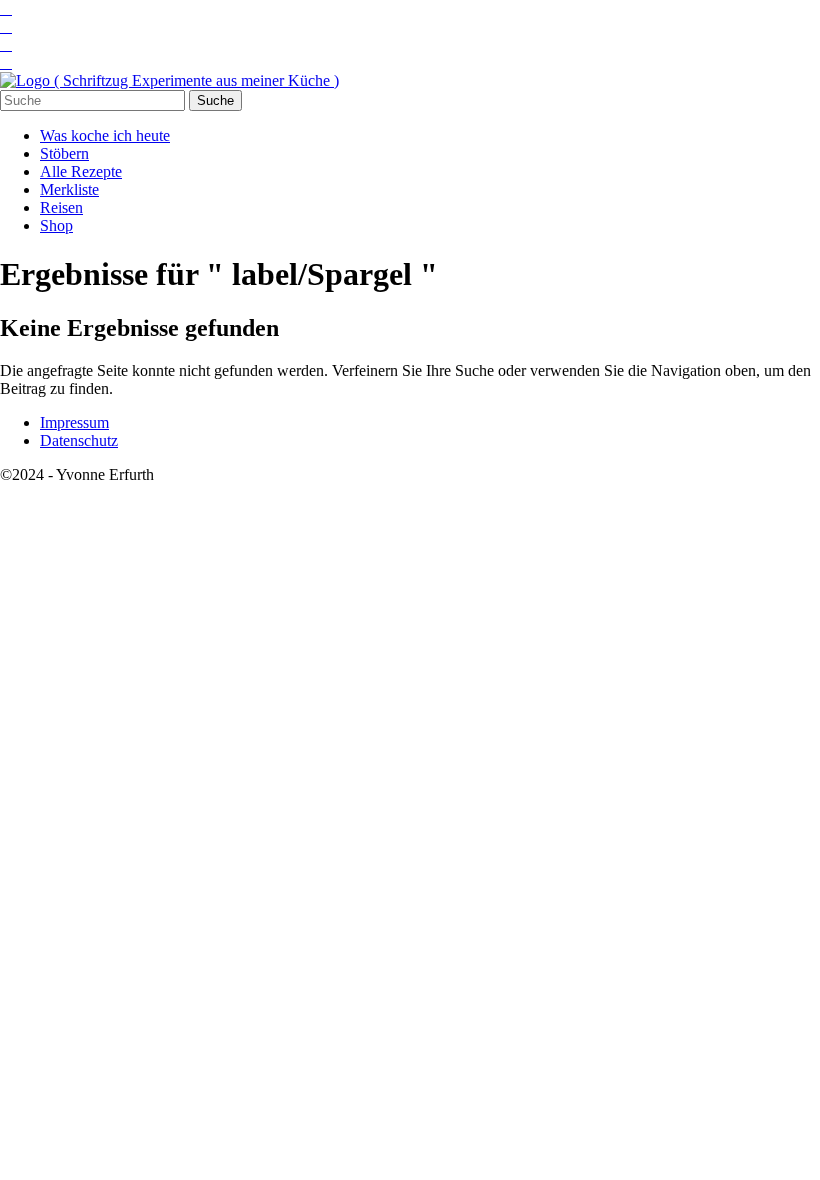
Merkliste (69, 189)
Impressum (74, 422)
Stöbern (64, 153)
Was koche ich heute (105, 135)
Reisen (61, 207)
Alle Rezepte (81, 171)
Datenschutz (79, 440)
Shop (56, 225)
